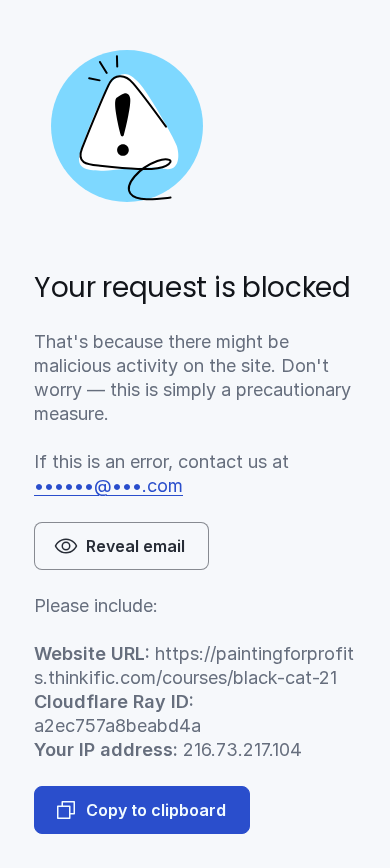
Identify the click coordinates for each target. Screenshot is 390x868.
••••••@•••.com (108, 485)
